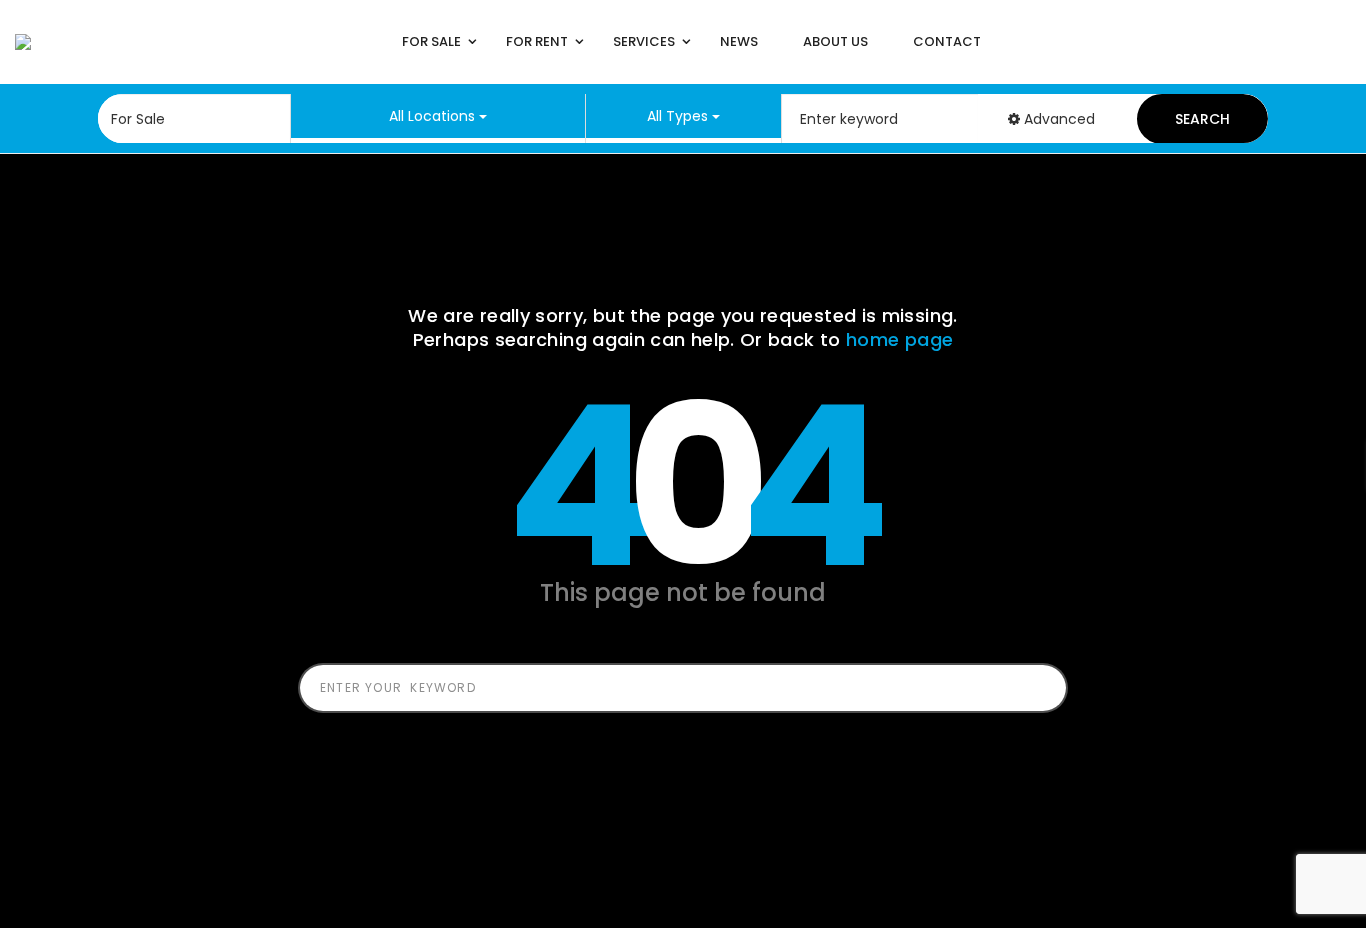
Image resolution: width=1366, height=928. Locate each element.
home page (899, 339)
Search (1202, 119)
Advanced (1057, 119)
